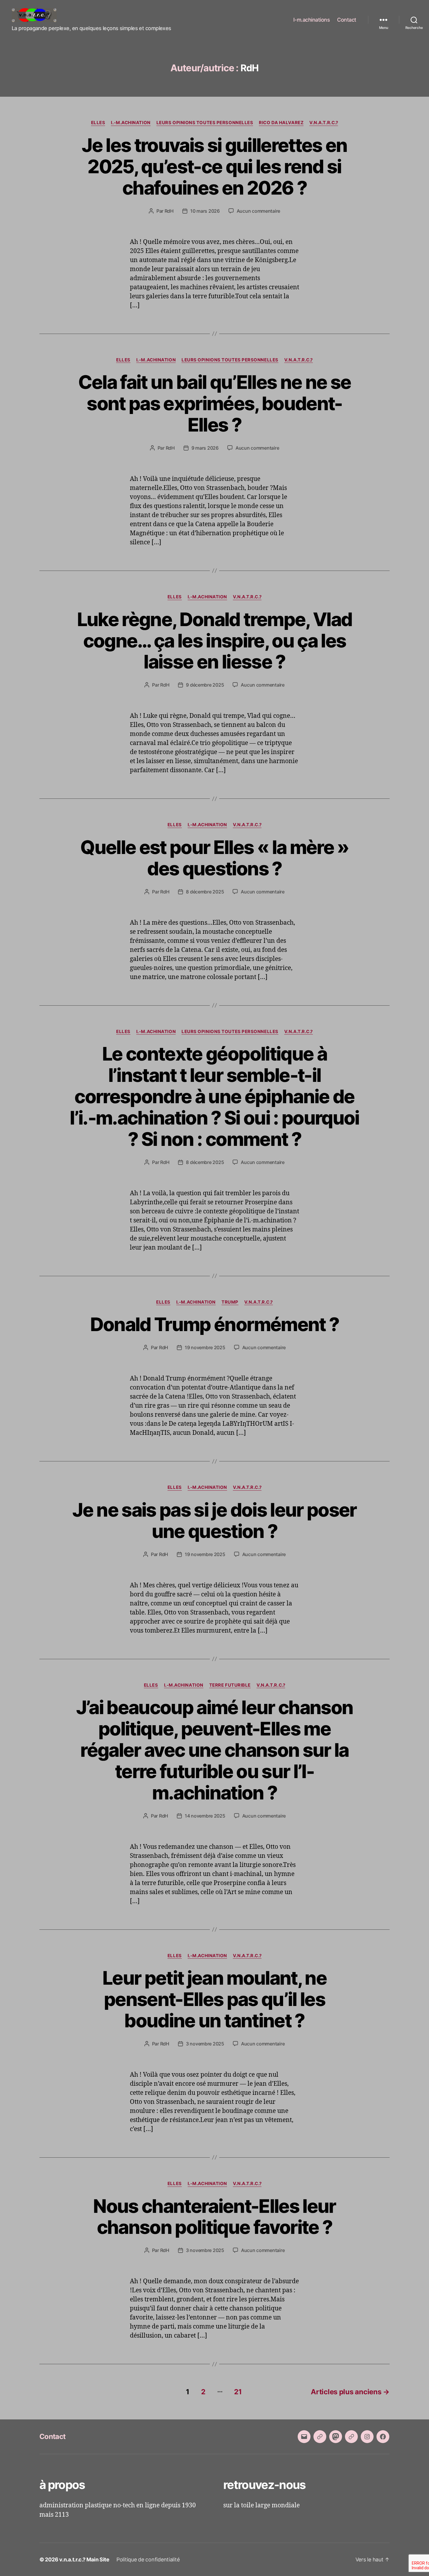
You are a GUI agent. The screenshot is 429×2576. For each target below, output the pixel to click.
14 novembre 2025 (205, 1816)
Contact (347, 20)
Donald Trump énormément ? (215, 1324)
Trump (230, 1302)
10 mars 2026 (205, 211)
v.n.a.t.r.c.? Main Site (84, 2559)
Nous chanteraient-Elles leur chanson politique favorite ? (214, 2217)
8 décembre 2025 (205, 892)
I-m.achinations (312, 20)
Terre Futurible (230, 1685)
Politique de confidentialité (148, 2559)
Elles (98, 123)
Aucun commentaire (258, 211)
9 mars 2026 (205, 448)
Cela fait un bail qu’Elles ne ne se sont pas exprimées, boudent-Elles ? (215, 403)
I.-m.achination (131, 123)
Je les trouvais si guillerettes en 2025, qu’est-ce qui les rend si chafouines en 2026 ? (214, 166)
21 (238, 2392)
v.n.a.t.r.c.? (324, 123)
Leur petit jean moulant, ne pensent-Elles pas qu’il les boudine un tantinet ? (214, 1999)
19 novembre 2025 (205, 1347)
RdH (169, 211)
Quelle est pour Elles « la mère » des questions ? (214, 858)
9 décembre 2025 (205, 685)
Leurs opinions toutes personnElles (205, 123)
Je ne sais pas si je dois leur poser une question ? (214, 1520)
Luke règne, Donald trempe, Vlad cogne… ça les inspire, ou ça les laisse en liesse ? (215, 641)
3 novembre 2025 (205, 2044)
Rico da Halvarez (281, 123)
